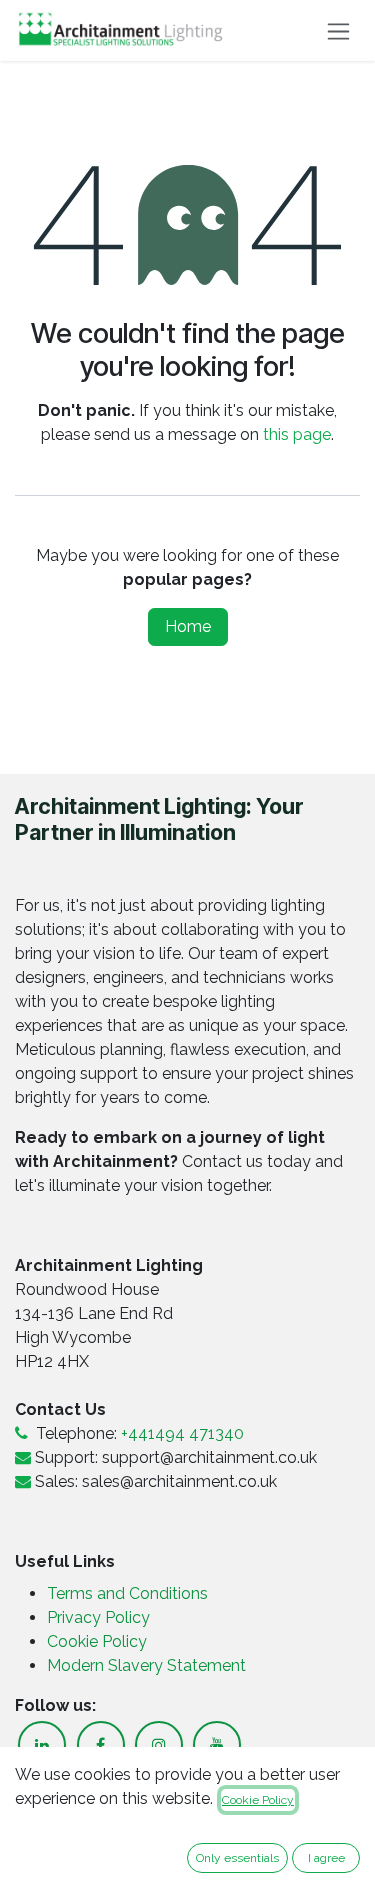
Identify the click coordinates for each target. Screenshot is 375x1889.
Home (188, 626)
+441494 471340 (182, 1433)
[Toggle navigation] (338, 30)
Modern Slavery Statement (146, 1665)
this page (297, 434)
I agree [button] (326, 1858)
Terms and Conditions (127, 1593)
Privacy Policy (100, 1617)
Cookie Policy (97, 1641)
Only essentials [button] (237, 1858)
